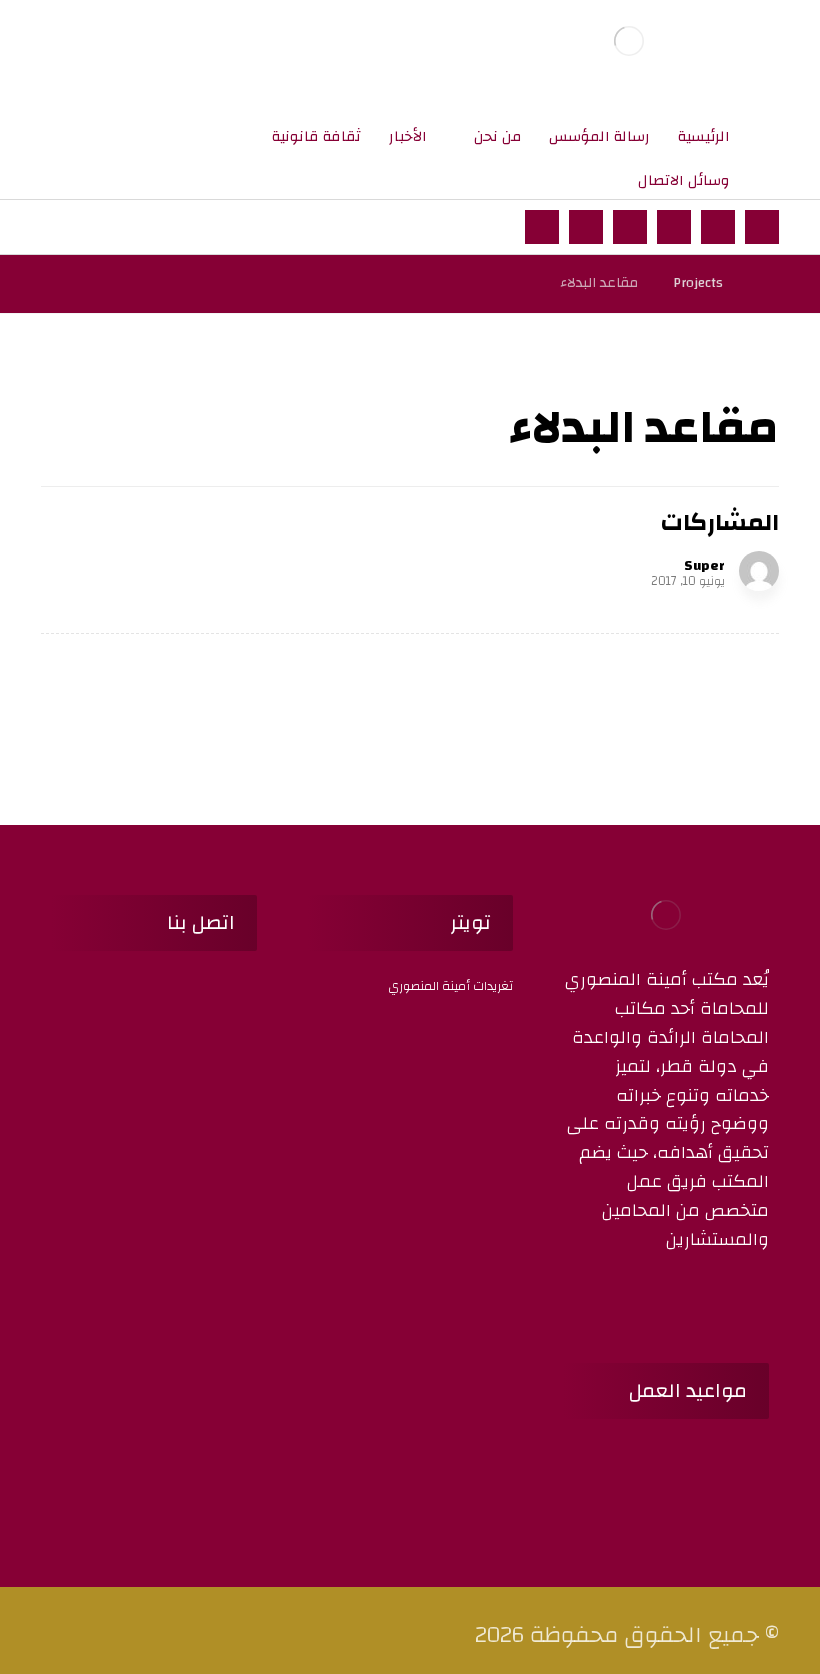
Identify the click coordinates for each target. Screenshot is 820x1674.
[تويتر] (718, 227)
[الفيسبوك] (762, 227)
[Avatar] (759, 571)
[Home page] (763, 283)
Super (704, 566)
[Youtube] (652, 1299)
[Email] (704, 1299)
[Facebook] (756, 1299)
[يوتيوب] (542, 227)
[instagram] (678, 1299)
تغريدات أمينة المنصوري (450, 986)
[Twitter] (730, 1299)
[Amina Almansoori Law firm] (629, 40)
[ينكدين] (630, 227)
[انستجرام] (674, 227)
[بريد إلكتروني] (586, 227)
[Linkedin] (626, 1299)
